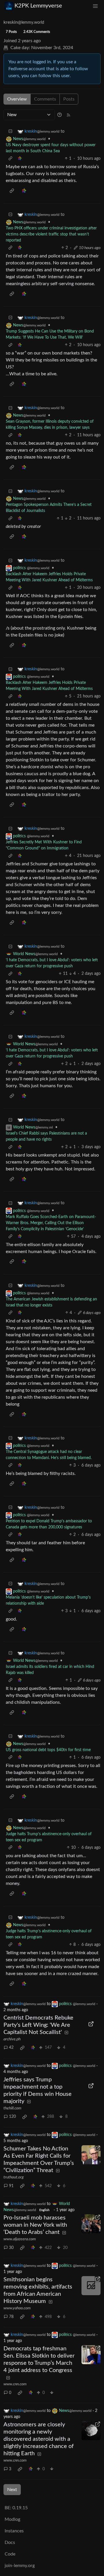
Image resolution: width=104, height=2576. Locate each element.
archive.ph (12, 2039)
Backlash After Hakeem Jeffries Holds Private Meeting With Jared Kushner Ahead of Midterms (49, 577)
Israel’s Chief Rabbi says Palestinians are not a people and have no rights (46, 1136)
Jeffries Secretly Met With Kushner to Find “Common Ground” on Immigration (44, 845)
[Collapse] (10, 132)
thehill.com (12, 2108)
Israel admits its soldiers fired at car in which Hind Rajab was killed (50, 1670)
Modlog (12, 2519)
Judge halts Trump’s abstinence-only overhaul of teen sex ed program (49, 1837)
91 (11, 2186)
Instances (14, 2531)
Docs (10, 2542)
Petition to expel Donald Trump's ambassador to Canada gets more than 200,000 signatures (49, 1524)
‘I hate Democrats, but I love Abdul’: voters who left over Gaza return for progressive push (52, 963)
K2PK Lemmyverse (38, 6)
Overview (17, 99)
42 (11, 2048)
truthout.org (14, 2177)
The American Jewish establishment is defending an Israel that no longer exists (51, 1302)
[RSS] (68, 115)
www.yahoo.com (17, 2308)
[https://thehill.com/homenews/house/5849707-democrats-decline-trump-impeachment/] (91, 2086)
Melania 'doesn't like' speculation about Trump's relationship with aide (48, 1600)
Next (12, 2490)
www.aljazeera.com (20, 2239)
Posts (69, 99)
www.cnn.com (15, 2384)
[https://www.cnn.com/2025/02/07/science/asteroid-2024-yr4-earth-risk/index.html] (91, 2431)
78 (11, 2317)
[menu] (95, 6)
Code (10, 2554)
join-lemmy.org (20, 2566)
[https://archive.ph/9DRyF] (91, 2024)
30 (11, 2248)
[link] (20, 159)
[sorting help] (60, 115)
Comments (45, 99)
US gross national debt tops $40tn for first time (48, 1750)
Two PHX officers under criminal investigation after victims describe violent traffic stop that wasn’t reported (51, 234)
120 (12, 2117)
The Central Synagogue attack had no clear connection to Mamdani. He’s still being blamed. (49, 1455)
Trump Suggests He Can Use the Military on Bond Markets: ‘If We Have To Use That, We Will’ (50, 334)
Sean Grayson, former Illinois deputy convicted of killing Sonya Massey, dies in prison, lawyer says (50, 425)
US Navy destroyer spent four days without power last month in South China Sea (51, 148)
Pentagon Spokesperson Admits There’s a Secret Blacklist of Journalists (49, 508)
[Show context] (10, 159)
